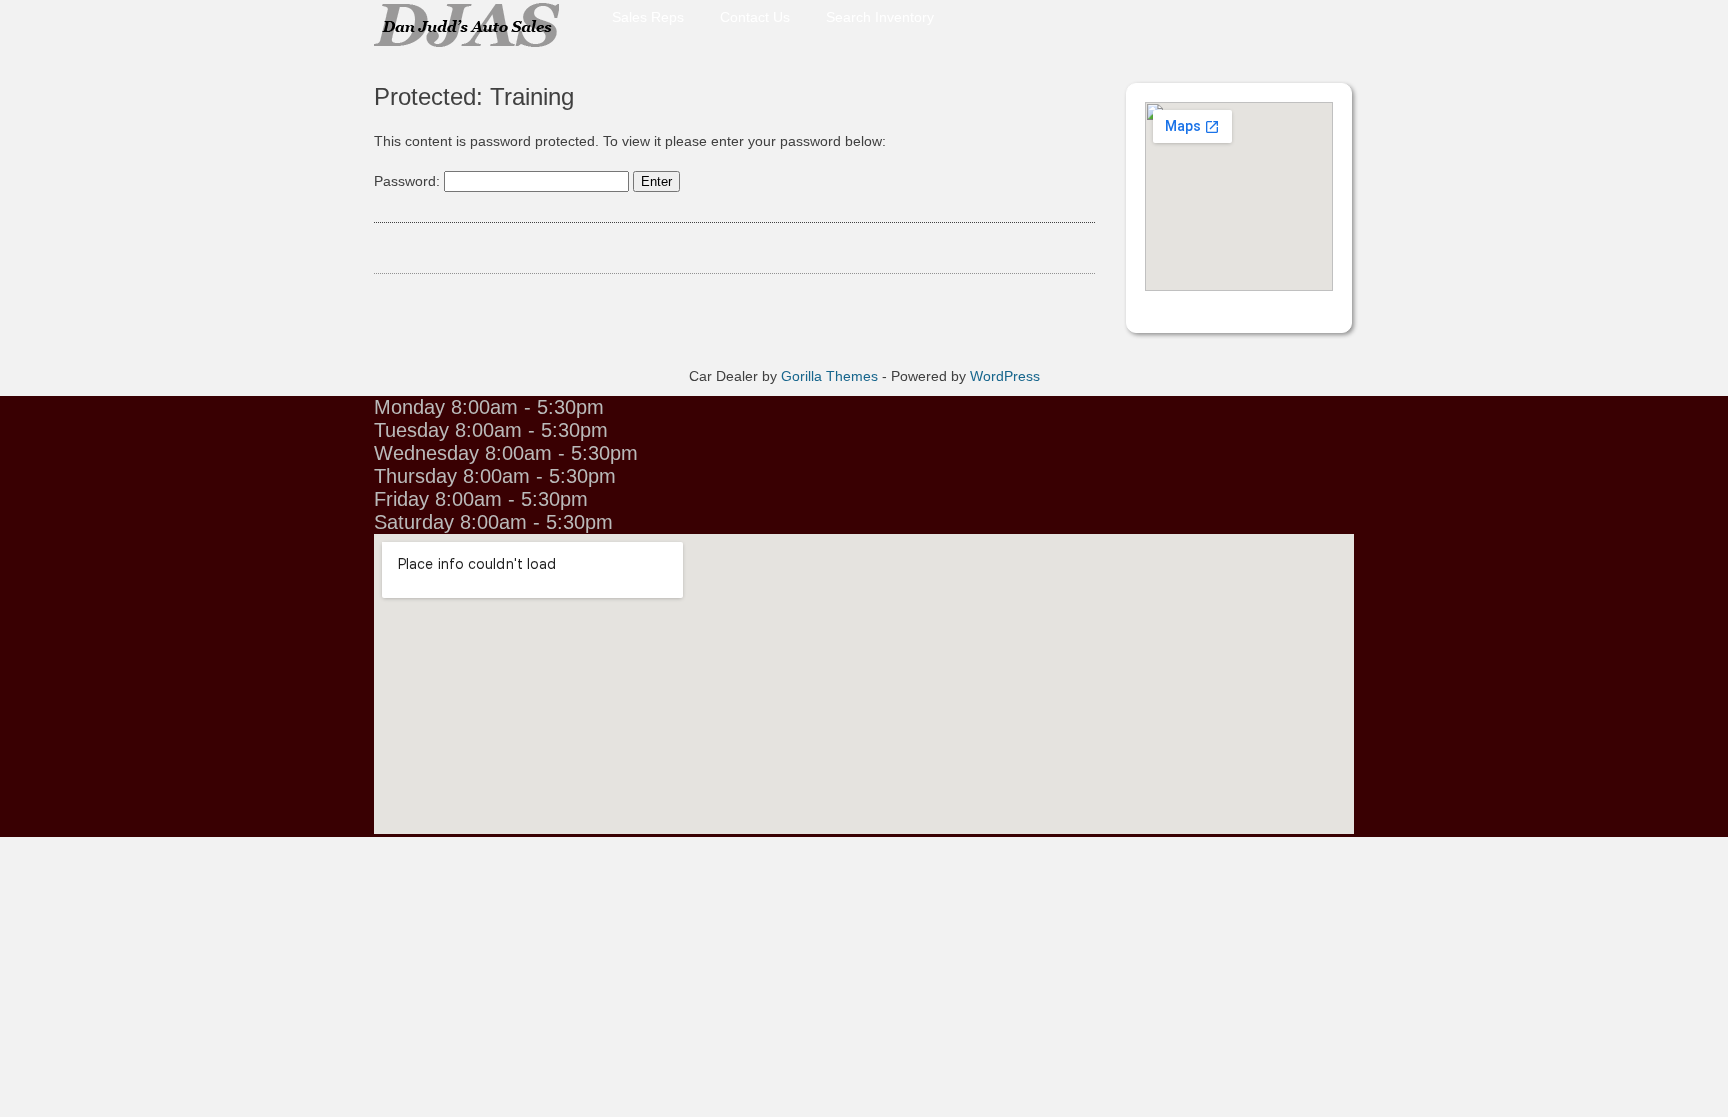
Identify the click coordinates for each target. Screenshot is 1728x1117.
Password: (409, 181)
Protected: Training (474, 96)
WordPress (1005, 376)
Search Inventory (880, 15)
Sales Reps (648, 15)
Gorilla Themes (829, 376)
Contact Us (755, 15)
